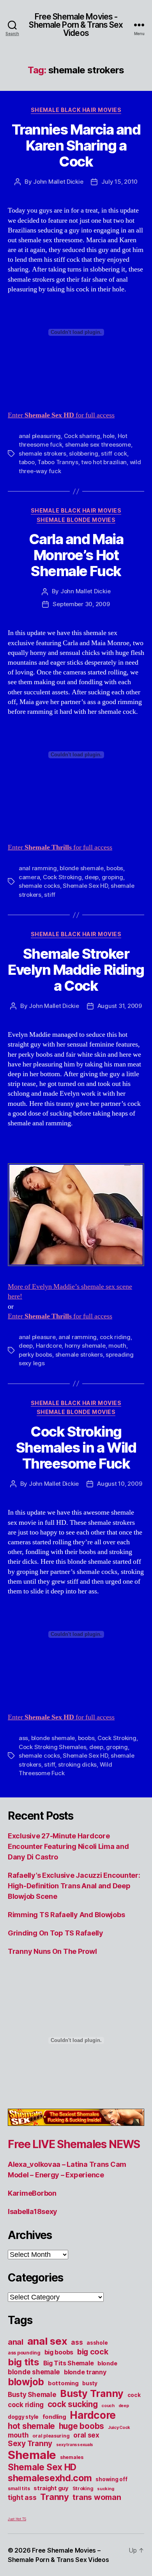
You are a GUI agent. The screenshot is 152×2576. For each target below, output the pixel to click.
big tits (24, 2362)
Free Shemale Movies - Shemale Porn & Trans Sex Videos (76, 25)
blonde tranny (85, 2372)
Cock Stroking (62, 877)
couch (108, 2406)
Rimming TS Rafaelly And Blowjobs (66, 1915)
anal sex (47, 2341)
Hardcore (49, 1346)
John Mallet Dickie (58, 182)
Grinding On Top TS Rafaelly (56, 1933)
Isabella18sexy (33, 2211)
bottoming (63, 2383)
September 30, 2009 (81, 604)
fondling (54, 2417)
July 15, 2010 (119, 182)
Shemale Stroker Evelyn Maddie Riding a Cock (76, 970)
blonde (107, 2363)
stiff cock (114, 453)
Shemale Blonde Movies (76, 520)
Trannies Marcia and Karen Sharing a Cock (76, 145)
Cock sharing (82, 436)
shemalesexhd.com (50, 2478)
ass (23, 1738)
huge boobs (81, 2426)
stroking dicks (77, 1764)
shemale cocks (39, 886)
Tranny (54, 2497)
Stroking (83, 2488)
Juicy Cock (119, 2428)
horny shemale (85, 1346)
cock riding (115, 1337)
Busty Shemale (32, 2395)
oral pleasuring (51, 2436)
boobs (115, 868)
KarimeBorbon (32, 2193)
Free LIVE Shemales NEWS (74, 2144)
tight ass (22, 2498)
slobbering (83, 453)
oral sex (86, 2435)
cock (134, 2395)
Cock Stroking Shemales (52, 1747)
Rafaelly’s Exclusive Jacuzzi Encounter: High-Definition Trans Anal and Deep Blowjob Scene (74, 1886)
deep (92, 877)
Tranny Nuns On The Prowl (52, 1951)
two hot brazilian (104, 462)
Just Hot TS (17, 2519)
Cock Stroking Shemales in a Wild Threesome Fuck (76, 1448)
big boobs (59, 2352)
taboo (27, 462)
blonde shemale (81, 868)
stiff (50, 895)
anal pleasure (37, 1337)
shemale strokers (42, 453)
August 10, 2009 (119, 1484)
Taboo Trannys (58, 462)
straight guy (51, 2488)
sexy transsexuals (75, 2445)
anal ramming (38, 868)
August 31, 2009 (120, 1006)
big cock (93, 2352)
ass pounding (24, 2353)
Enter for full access (61, 415)
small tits (19, 2488)
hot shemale (31, 2426)
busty (90, 2383)
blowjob (26, 2382)
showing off (111, 2479)
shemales (72, 2457)
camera (29, 877)
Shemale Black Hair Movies (76, 110)
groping (112, 877)
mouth (117, 1346)
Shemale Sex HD (85, 886)
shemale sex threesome (98, 444)
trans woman (97, 2497)
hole (109, 436)
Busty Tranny (92, 2393)
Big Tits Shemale (69, 2363)
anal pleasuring (40, 436)
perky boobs (35, 1355)
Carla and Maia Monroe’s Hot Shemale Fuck (76, 555)
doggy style (23, 2417)
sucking (105, 2489)
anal (16, 2342)
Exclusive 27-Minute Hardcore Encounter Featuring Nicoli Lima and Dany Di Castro (68, 1846)
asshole (97, 2343)
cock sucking (73, 2404)
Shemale (32, 2455)
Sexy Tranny (30, 2444)
